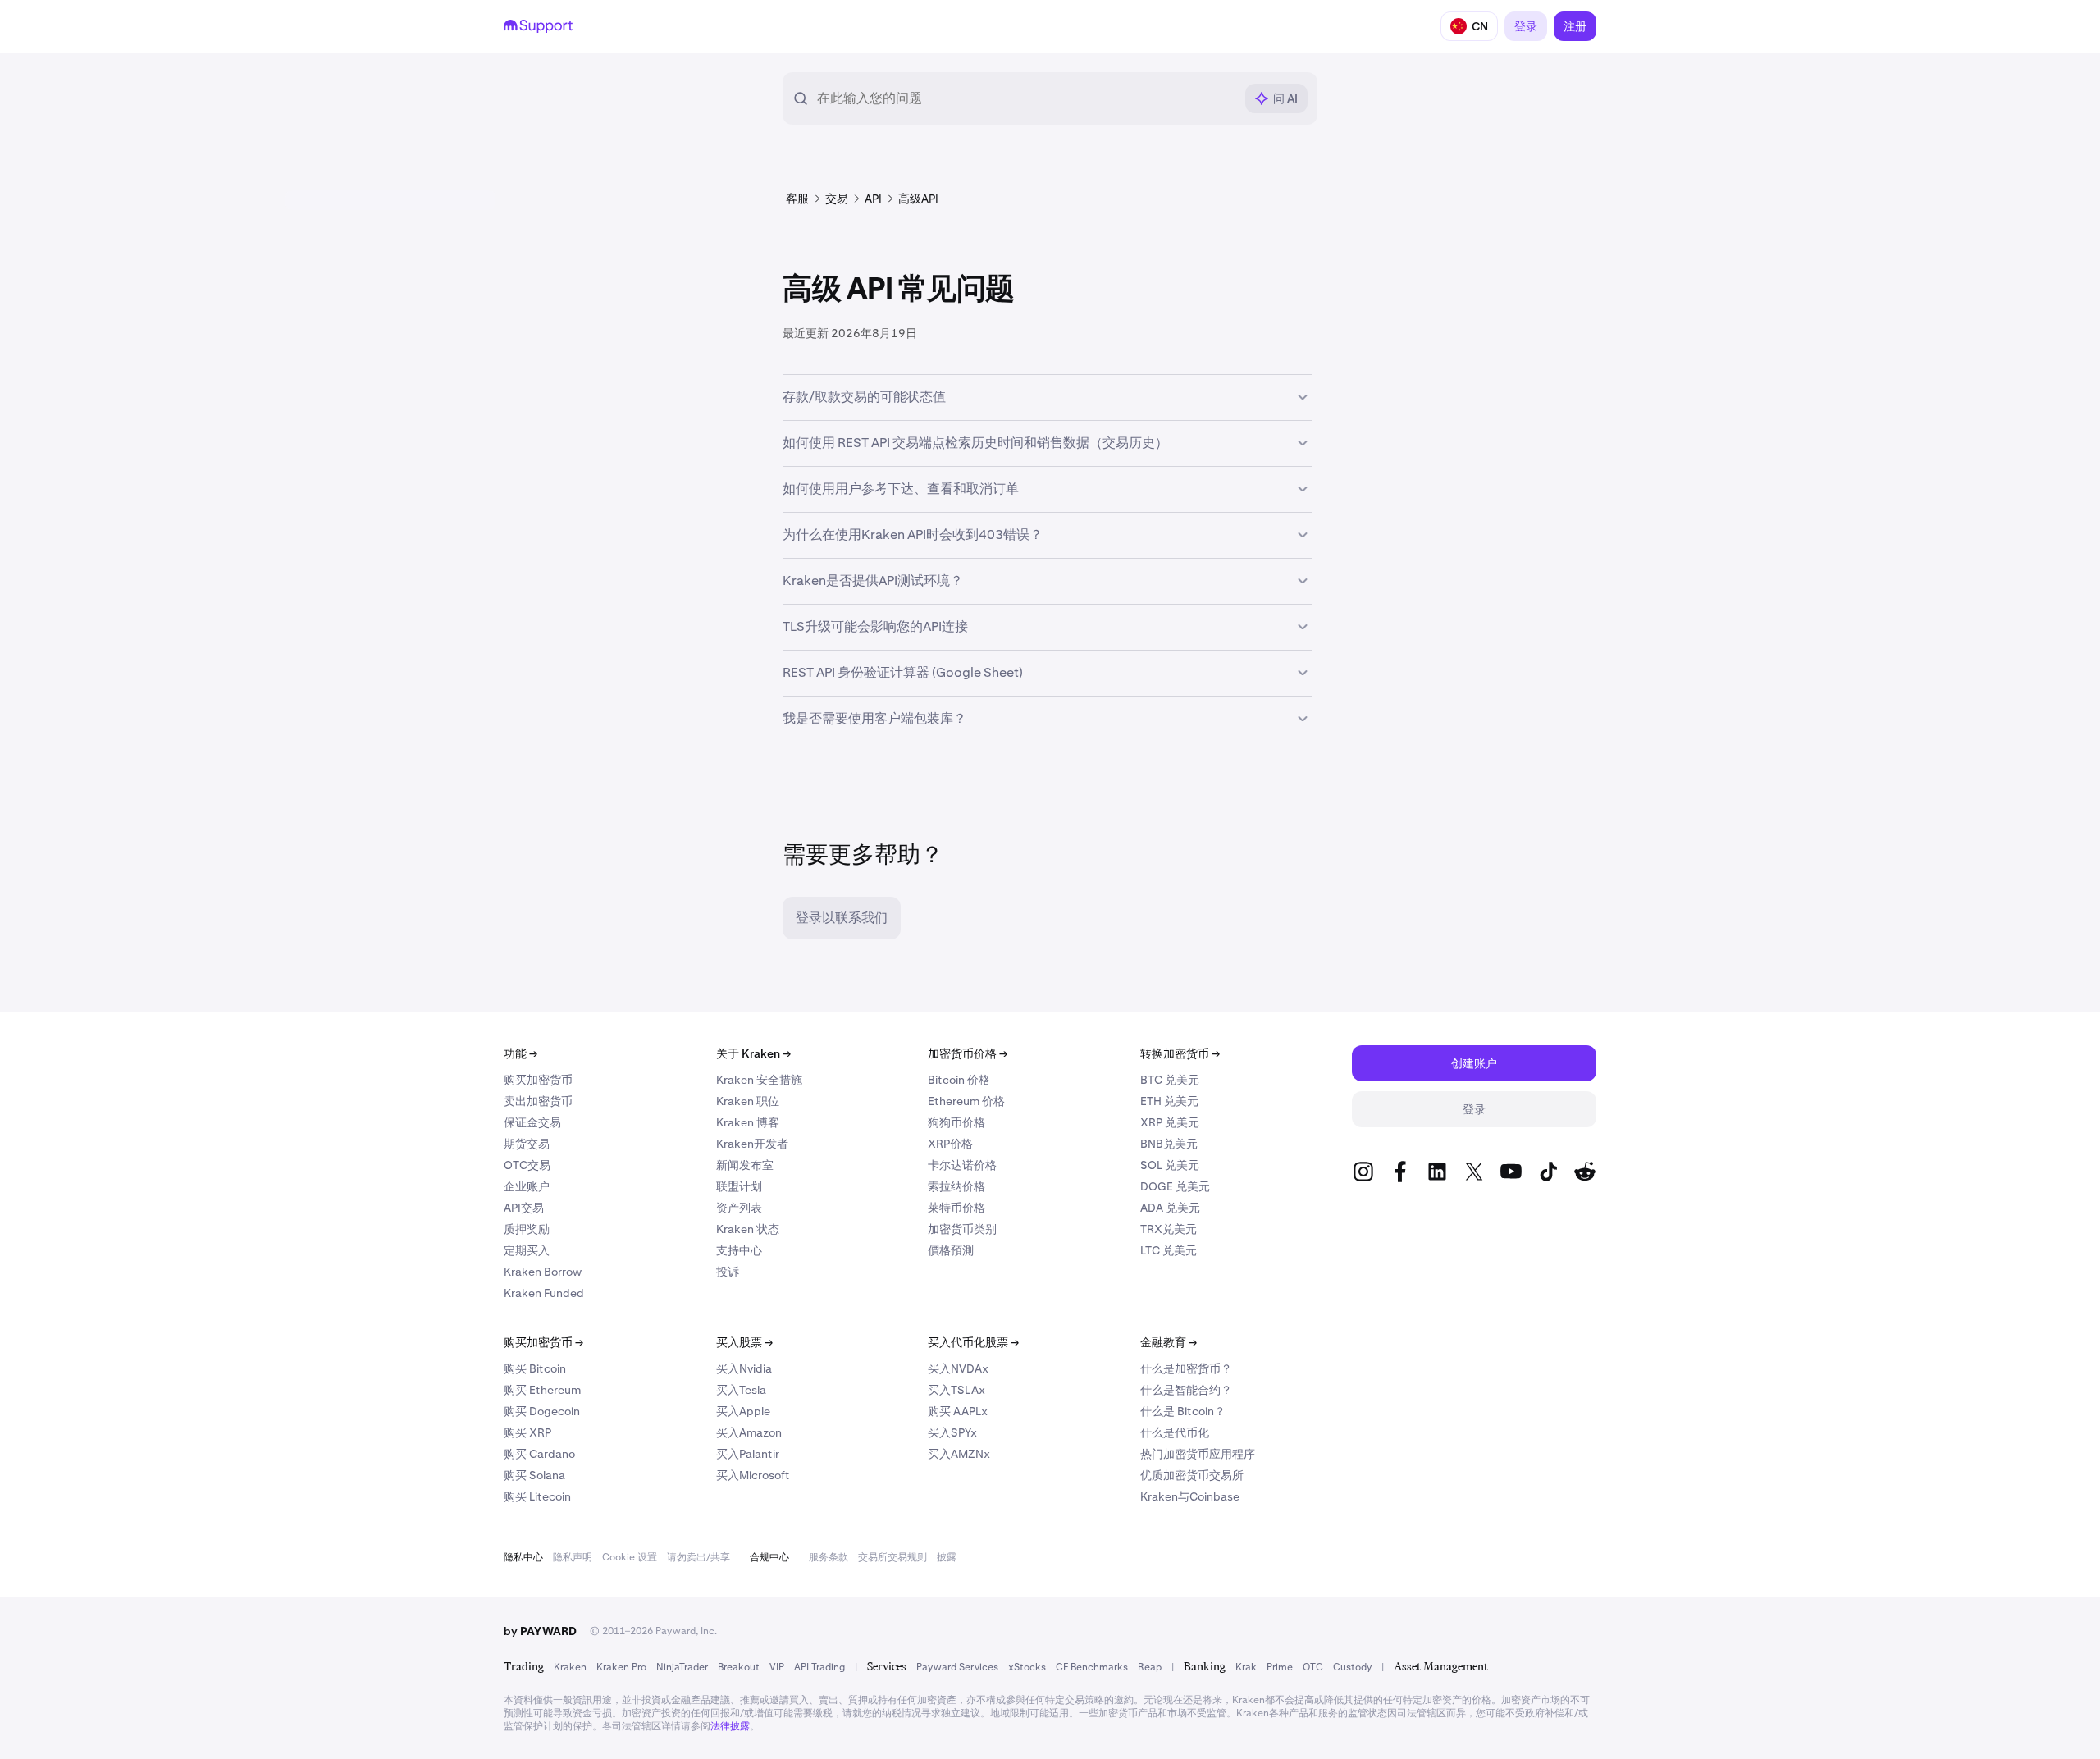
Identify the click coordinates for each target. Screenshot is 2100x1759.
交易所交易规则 (892, 1557)
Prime (1280, 1667)
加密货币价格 (968, 1053)
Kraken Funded (544, 1293)
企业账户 (527, 1186)
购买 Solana (534, 1475)
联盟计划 (739, 1186)
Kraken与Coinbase (1190, 1496)
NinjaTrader (682, 1667)
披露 (947, 1557)
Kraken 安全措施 (759, 1080)
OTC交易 (527, 1165)
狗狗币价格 (956, 1122)
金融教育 (1169, 1342)
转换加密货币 (1180, 1053)
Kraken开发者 (752, 1144)
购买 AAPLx (958, 1411)
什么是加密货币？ (1186, 1368)
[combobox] (1025, 98)
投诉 (728, 1272)
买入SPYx (952, 1432)
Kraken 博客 (748, 1122)
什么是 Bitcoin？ (1183, 1411)
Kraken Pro (621, 1667)
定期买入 (527, 1250)
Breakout (739, 1667)
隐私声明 (573, 1557)
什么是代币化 (1175, 1432)
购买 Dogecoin (542, 1411)
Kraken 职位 (748, 1101)
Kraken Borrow (543, 1272)
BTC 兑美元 (1170, 1080)
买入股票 (744, 1342)
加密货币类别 (962, 1229)
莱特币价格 (956, 1208)
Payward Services (957, 1667)
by (540, 1631)
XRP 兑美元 (1170, 1122)
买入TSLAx (956, 1390)
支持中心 (739, 1250)
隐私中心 (523, 1557)
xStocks (1027, 1667)
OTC (1313, 1667)
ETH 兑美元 (1169, 1101)
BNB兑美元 (1169, 1144)
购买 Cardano (539, 1454)
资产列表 (739, 1208)
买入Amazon (749, 1432)
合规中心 (769, 1557)
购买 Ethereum (542, 1390)
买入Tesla (741, 1390)
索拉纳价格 (956, 1186)
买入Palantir (748, 1454)
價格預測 (951, 1250)
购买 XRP (527, 1432)
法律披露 (730, 1726)
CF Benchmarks (1092, 1667)
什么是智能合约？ (1186, 1390)
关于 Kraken (753, 1053)
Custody (1352, 1667)
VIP (777, 1667)
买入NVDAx (958, 1368)
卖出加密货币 (538, 1101)
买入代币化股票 (973, 1342)
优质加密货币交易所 (1192, 1475)
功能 (520, 1053)
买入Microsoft (753, 1475)
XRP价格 (950, 1144)
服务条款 (829, 1557)
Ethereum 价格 (966, 1101)
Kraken (570, 1667)
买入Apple (743, 1411)
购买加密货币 (538, 1080)
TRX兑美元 (1169, 1229)
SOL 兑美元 (1170, 1165)
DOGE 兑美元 (1175, 1186)
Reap (1150, 1667)
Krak (1246, 1667)
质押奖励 (527, 1229)
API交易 (524, 1208)
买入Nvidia (744, 1368)
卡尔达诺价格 (962, 1165)
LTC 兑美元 (1169, 1250)
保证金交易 (532, 1122)
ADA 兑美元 (1170, 1208)
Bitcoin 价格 (959, 1080)
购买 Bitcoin (535, 1368)
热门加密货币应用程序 (1198, 1454)
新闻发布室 (745, 1165)
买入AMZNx (959, 1454)
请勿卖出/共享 (698, 1557)
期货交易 (527, 1144)
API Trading (819, 1667)
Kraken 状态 (748, 1229)
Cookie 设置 (630, 1557)
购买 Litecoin (537, 1496)
